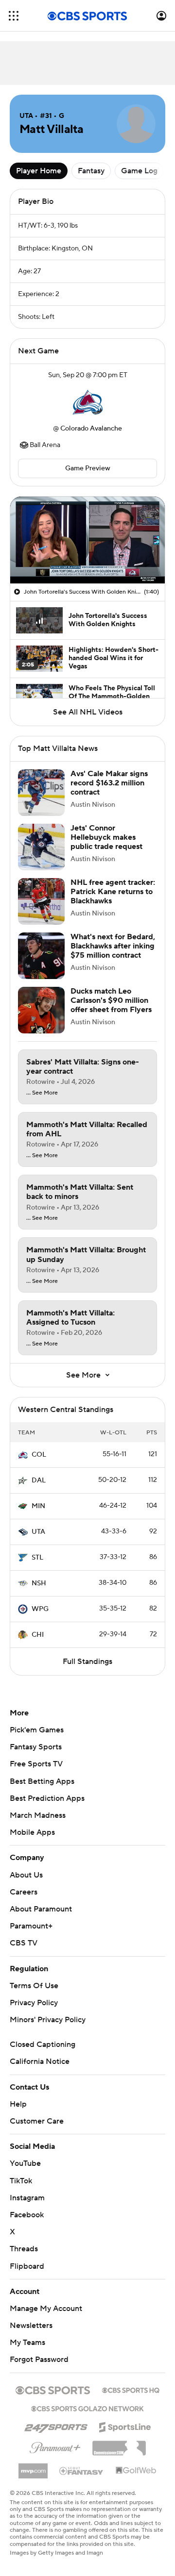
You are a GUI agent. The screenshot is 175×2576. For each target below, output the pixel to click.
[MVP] (33, 2467)
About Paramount (41, 1909)
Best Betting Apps (42, 1781)
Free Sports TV (36, 1764)
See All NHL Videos (88, 712)
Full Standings (87, 1662)
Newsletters (31, 2326)
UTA (38, 1532)
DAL (39, 1480)
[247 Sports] (56, 2426)
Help (18, 2104)
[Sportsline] (125, 2426)
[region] (87, 540)
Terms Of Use (34, 1986)
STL (37, 1558)
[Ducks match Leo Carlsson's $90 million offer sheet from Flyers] (41, 1010)
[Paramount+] (55, 2446)
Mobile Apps (32, 1832)
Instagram (27, 2198)
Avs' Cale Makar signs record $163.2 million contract (109, 783)
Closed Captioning (43, 2044)
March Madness (38, 1815)
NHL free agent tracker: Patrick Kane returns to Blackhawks (113, 892)
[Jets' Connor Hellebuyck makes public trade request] (41, 847)
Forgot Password (39, 2360)
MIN (38, 1506)
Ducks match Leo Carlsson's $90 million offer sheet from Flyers (111, 1000)
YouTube (25, 2163)
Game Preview (88, 468)
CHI (38, 1635)
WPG (40, 1609)
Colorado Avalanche (91, 429)
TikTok (21, 2181)
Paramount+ (31, 1926)
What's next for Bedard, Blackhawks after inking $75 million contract (113, 946)
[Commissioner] (119, 2444)
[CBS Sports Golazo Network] (87, 2408)
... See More (42, 1093)
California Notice (40, 2061)
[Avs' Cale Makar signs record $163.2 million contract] (41, 793)
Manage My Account (46, 2309)
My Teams (27, 2343)
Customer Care (37, 2121)
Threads (24, 2249)
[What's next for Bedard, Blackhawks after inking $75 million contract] (41, 956)
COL (39, 1455)
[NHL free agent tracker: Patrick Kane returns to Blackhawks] (41, 901)
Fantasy (91, 171)
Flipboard (27, 2266)
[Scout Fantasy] (82, 2470)
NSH (39, 1583)
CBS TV (24, 1943)
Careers (24, 1892)
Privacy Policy (34, 2003)
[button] (14, 16)
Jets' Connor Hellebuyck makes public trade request (106, 837)
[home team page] (87, 402)
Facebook (27, 2215)
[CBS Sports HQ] (131, 2389)
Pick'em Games (37, 1730)
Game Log (139, 171)
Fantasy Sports (36, 1747)
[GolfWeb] (136, 2471)
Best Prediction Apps (47, 1798)
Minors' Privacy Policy (48, 2020)
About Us (26, 1875)
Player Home (39, 171)
